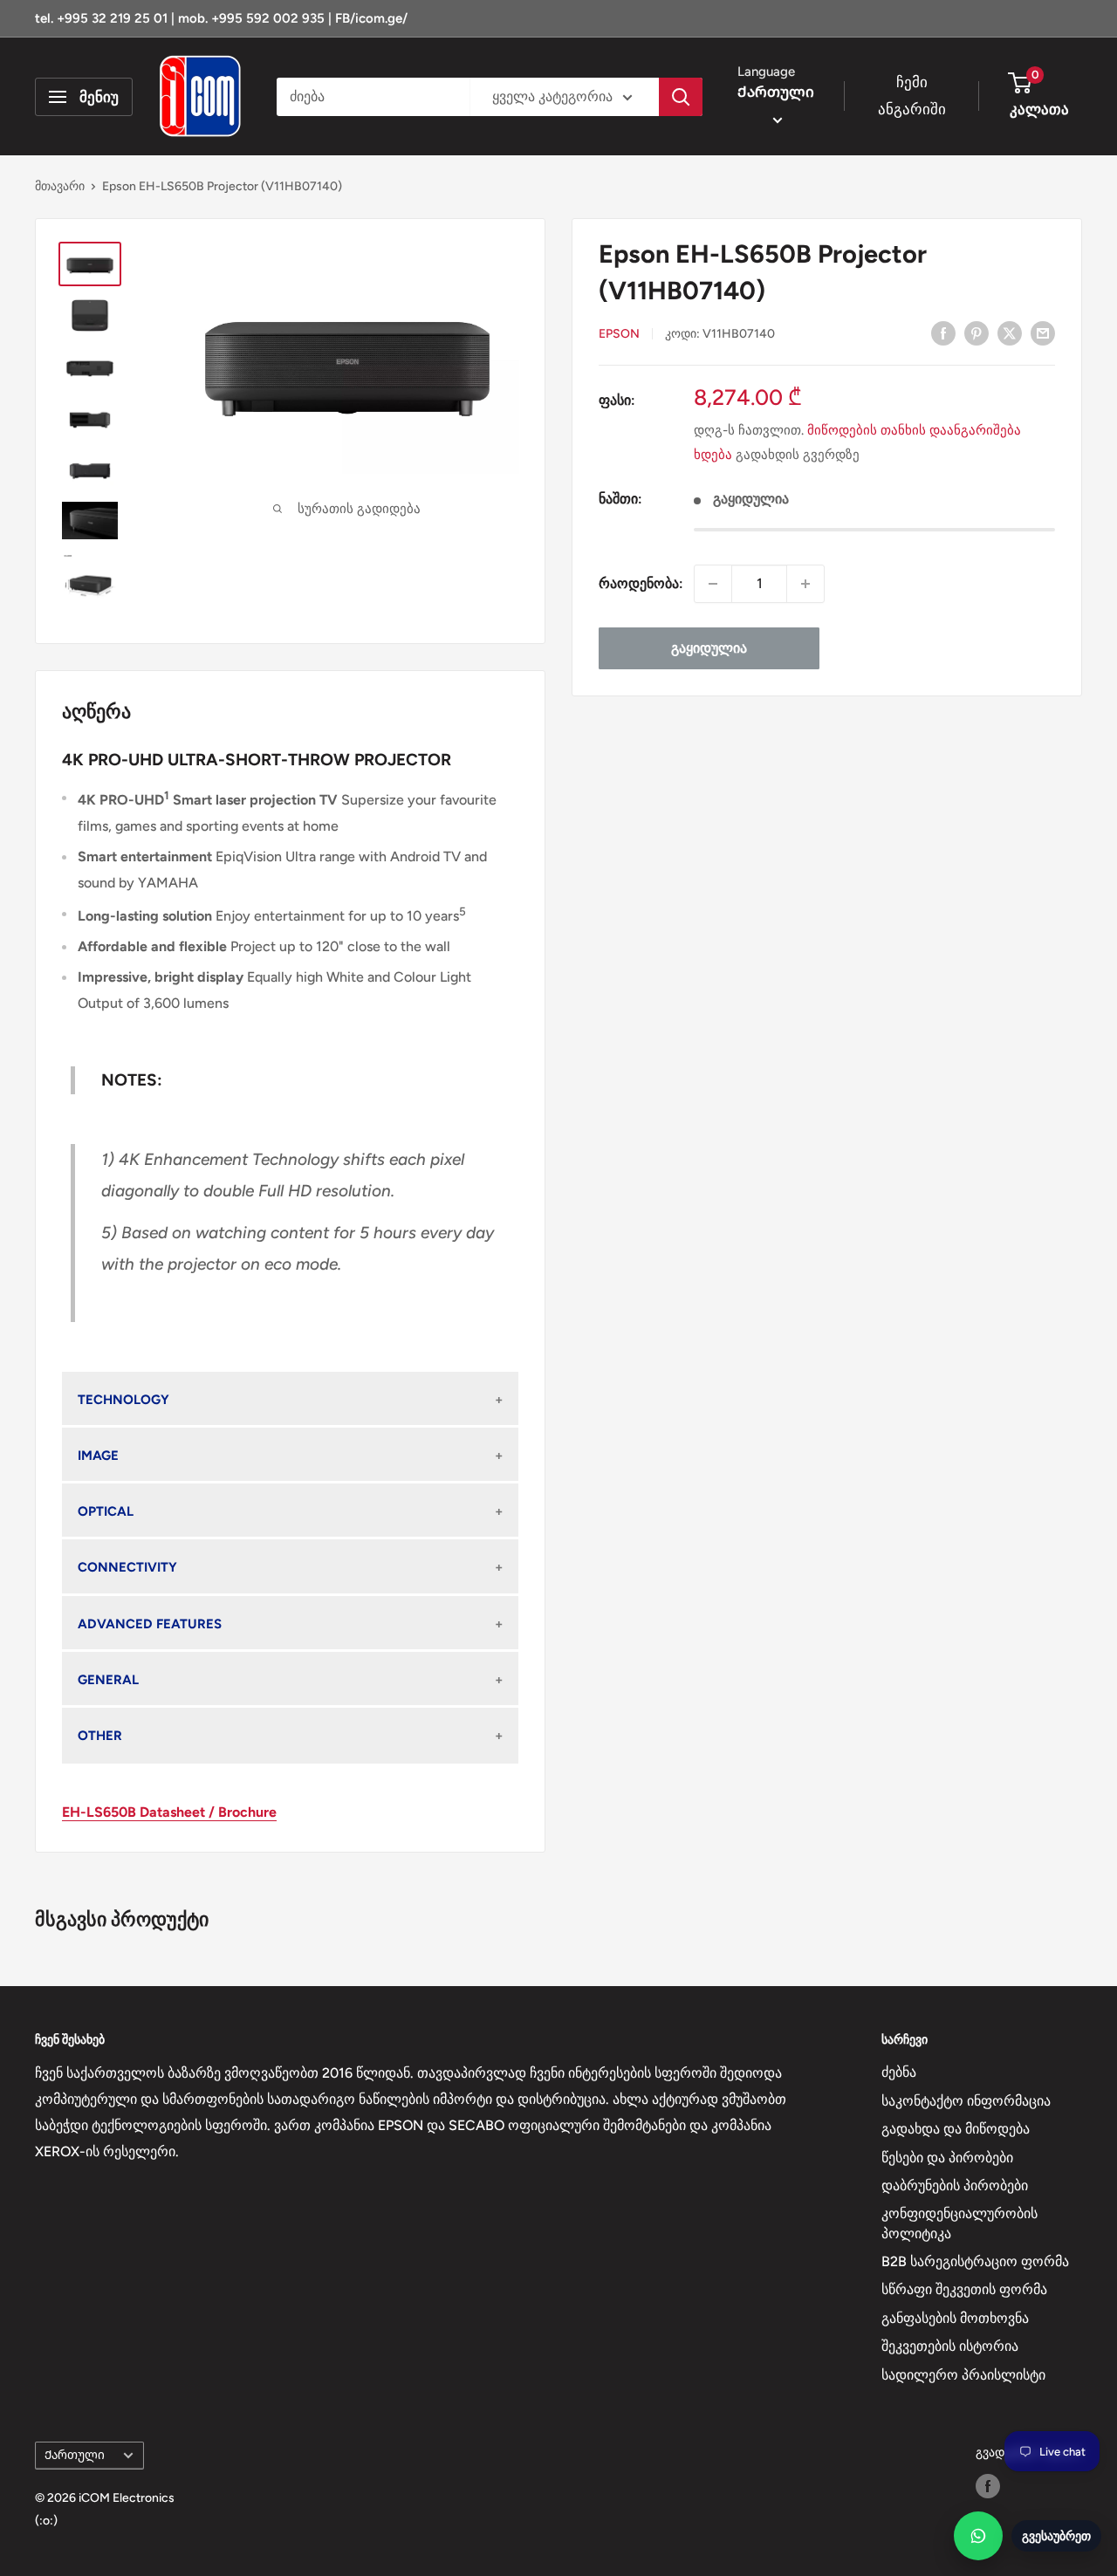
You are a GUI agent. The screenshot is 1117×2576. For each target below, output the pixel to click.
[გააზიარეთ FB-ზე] (943, 332)
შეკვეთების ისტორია (950, 2346)
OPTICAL (106, 1511)
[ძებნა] (681, 97)
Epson (619, 334)
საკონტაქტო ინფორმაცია (966, 2101)
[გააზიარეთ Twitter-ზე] (1010, 332)
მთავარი (60, 186)
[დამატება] (805, 584)
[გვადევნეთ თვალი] (988, 2486)
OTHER (100, 1736)
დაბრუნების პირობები (955, 2185)
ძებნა (899, 2072)
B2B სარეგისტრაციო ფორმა (975, 2261)
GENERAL (108, 1680)
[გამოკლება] (713, 584)
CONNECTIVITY (127, 1567)
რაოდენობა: (641, 583)
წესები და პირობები (947, 2158)
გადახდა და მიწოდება (956, 2129)
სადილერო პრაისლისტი (963, 2375)
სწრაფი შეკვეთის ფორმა (964, 2289)
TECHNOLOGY (123, 1400)
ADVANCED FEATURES (150, 1624)
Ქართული (75, 2455)
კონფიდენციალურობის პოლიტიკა (959, 2223)
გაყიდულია (709, 648)
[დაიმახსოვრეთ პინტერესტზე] (977, 332)
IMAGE (98, 1456)
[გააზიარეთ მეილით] (1043, 332)
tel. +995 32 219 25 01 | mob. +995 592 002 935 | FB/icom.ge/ (221, 18)
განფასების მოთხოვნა (955, 2318)
